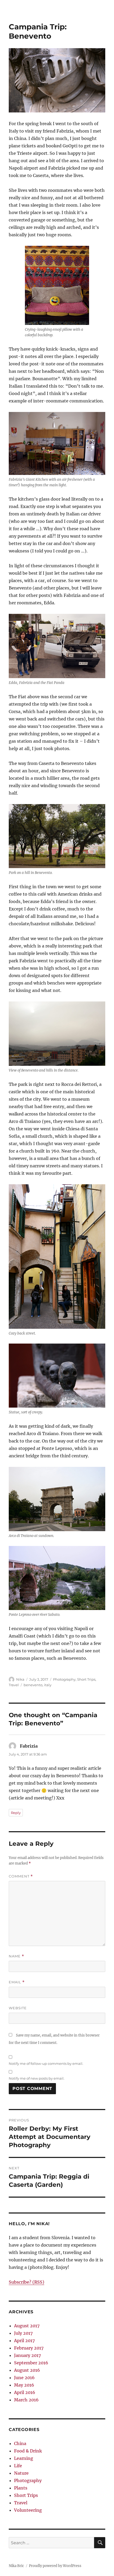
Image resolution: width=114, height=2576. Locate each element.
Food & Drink (28, 2451)
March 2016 (26, 2400)
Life (18, 2466)
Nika (20, 1679)
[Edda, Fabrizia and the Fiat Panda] (57, 646)
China (20, 2443)
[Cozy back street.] (57, 1257)
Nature (21, 2473)
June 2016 (24, 2378)
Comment (21, 1876)
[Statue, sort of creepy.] (57, 1376)
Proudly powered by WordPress (55, 2566)
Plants (21, 2488)
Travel (14, 1685)
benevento (33, 1685)
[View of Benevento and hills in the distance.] (57, 1034)
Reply (16, 1813)
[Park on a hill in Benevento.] (57, 836)
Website (18, 2008)
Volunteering (28, 2510)
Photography (64, 1679)
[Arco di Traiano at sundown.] (57, 1499)
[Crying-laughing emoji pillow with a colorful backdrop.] (57, 285)
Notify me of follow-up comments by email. (46, 2063)
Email (17, 1982)
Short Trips (86, 1679)
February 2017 (29, 2348)
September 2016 (31, 2363)
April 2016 (25, 2392)
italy (48, 1685)
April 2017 (24, 2341)
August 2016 (27, 2370)
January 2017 (27, 2355)
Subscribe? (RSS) (27, 2282)
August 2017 (27, 2326)
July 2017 (23, 2333)
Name (16, 1956)
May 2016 (24, 2385)
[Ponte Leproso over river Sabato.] (57, 1578)
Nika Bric (16, 2566)
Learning (24, 2458)
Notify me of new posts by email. (37, 2078)
